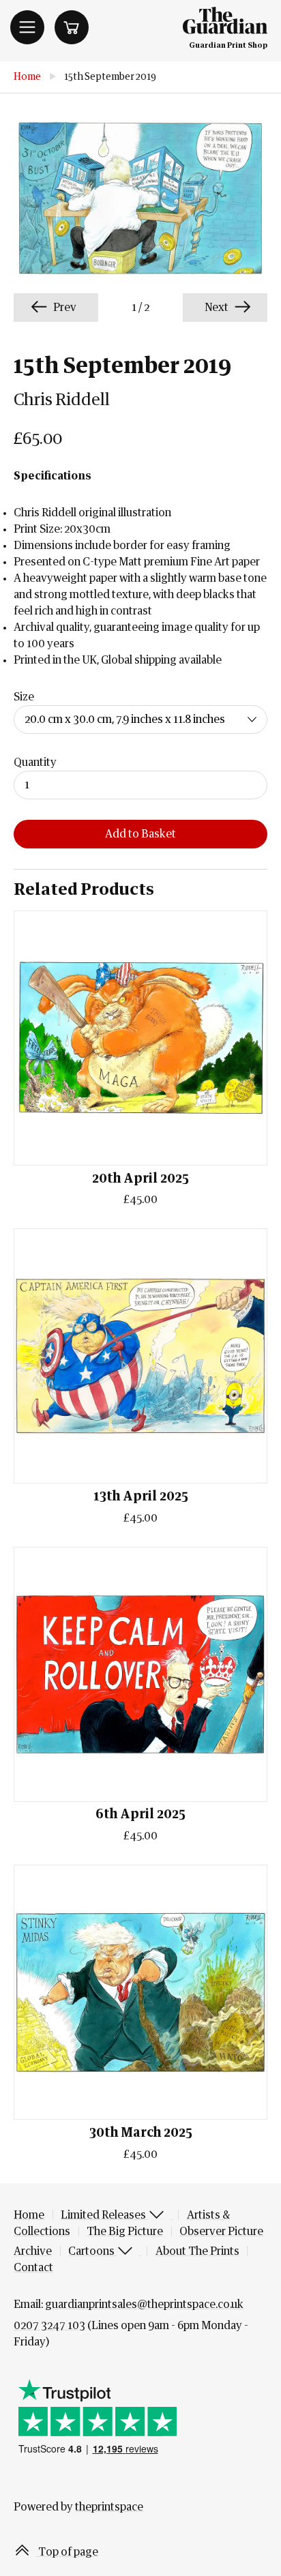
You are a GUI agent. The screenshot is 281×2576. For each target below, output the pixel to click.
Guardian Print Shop (228, 45)
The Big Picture (125, 2232)
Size (24, 697)
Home (27, 77)
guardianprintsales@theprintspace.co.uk (144, 2305)
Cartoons (92, 2251)
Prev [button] (64, 308)
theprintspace (109, 2507)
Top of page (67, 2552)
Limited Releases (104, 2215)
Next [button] (218, 308)
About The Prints (197, 2251)
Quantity (35, 763)
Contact (33, 2268)
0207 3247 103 (49, 2326)
